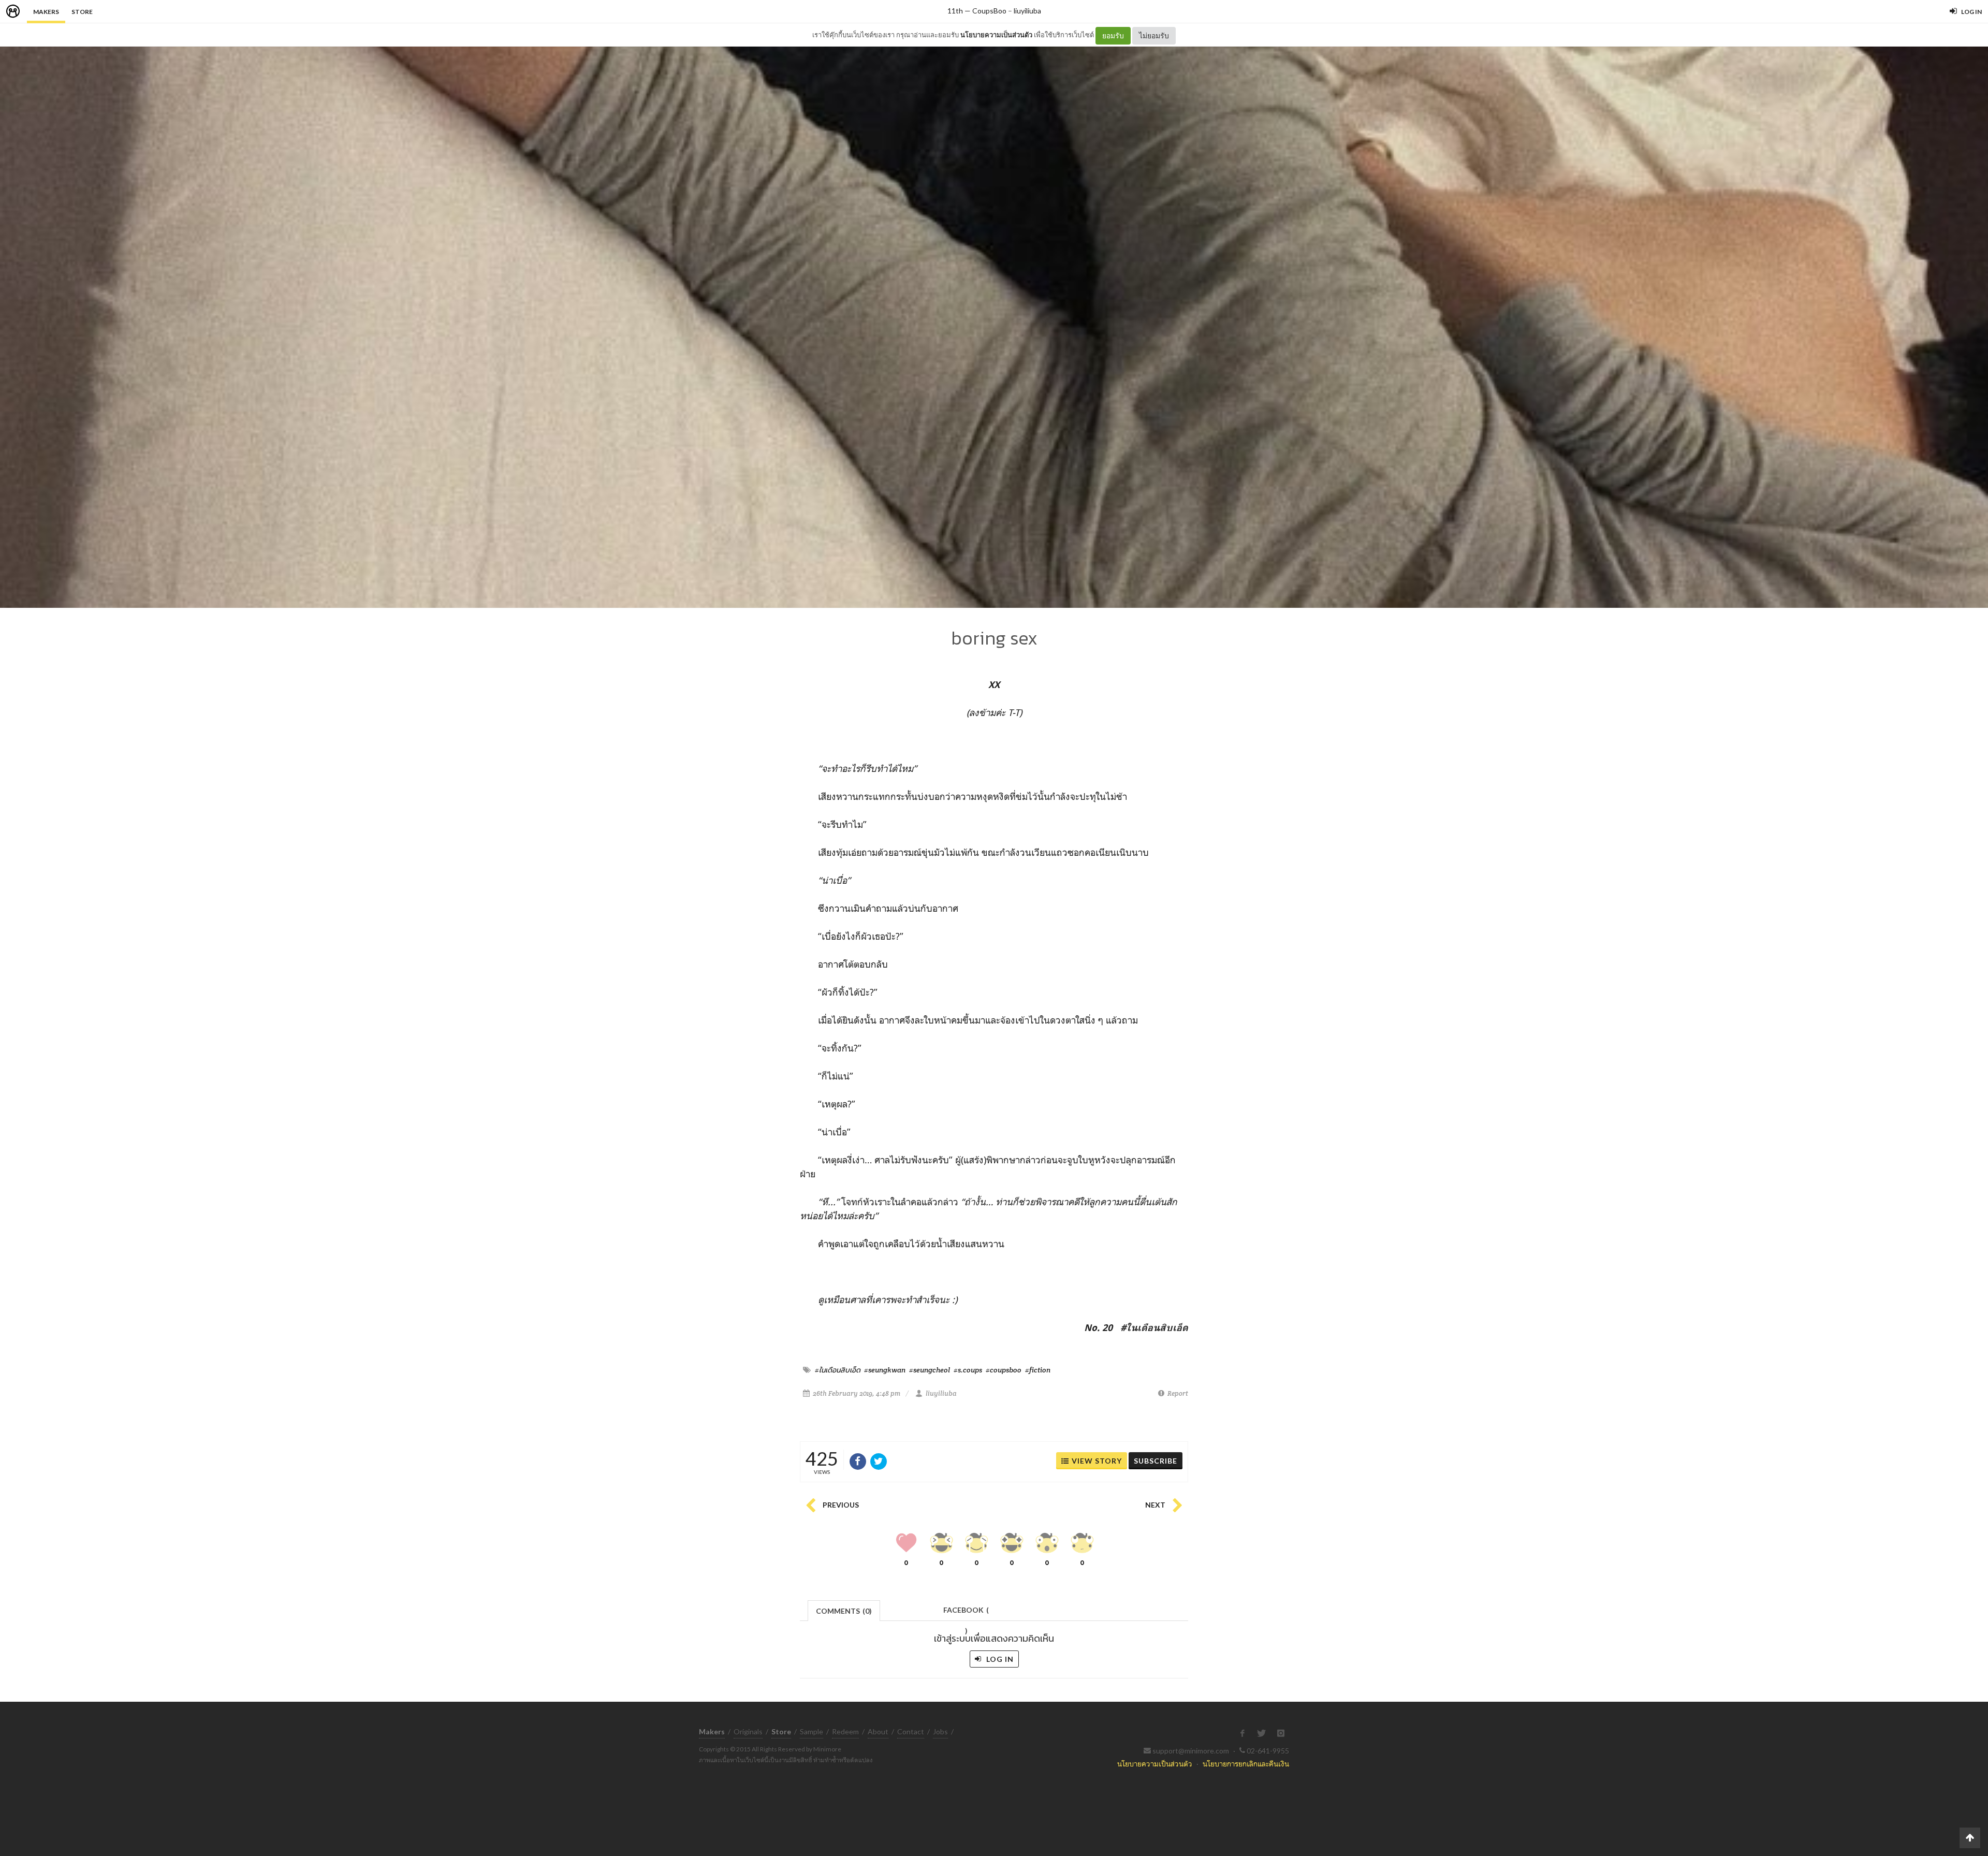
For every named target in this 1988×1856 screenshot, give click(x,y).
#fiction (1038, 1370)
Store (82, 12)
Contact (911, 1731)
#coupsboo (1004, 1370)
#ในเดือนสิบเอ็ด (838, 1370)
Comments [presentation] (844, 1611)
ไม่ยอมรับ (1154, 35)
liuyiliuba (1027, 11)
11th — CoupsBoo (977, 11)
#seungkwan (885, 1370)
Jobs (940, 1731)
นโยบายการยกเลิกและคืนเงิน (1246, 1764)
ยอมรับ (1113, 35)
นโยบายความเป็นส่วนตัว (996, 35)
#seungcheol (930, 1370)
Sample (812, 1731)
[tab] (844, 1610)
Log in (999, 1659)
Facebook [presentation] (966, 1613)
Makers (46, 12)
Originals (748, 1731)
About (878, 1731)
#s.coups (968, 1370)
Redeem (845, 1731)
